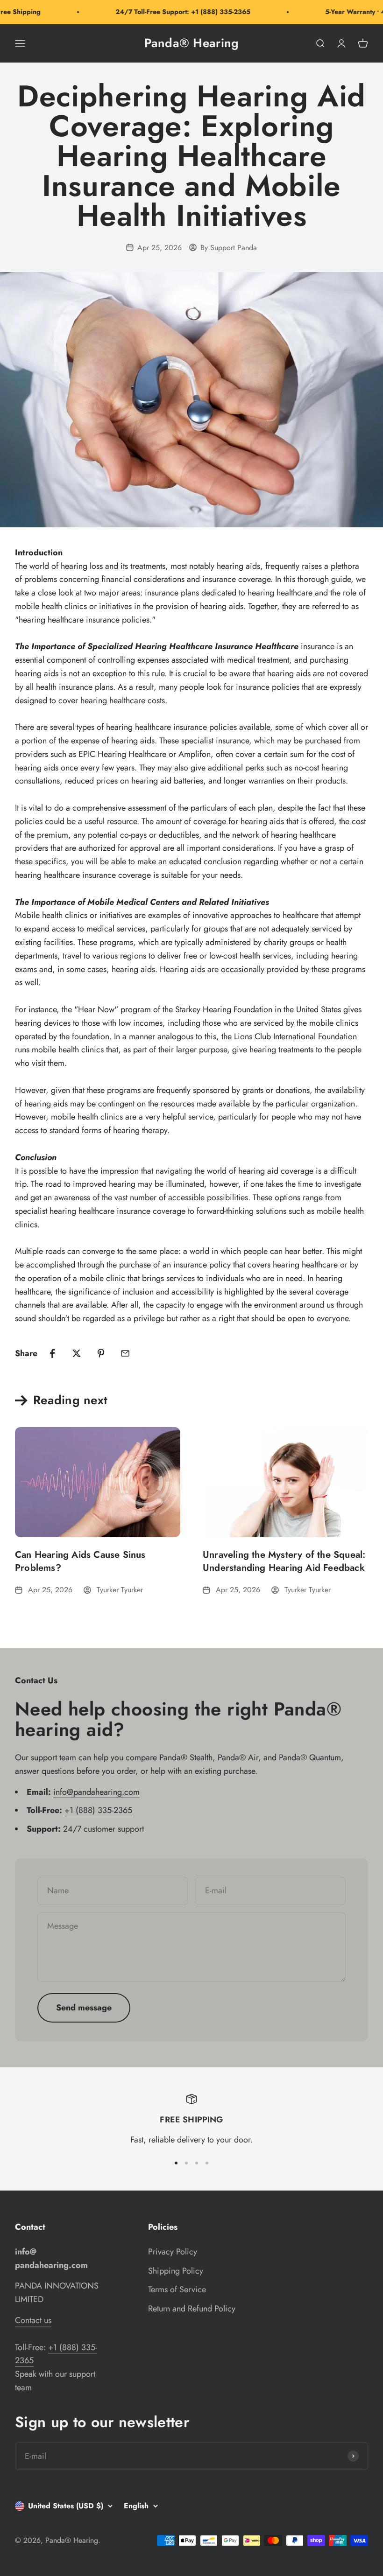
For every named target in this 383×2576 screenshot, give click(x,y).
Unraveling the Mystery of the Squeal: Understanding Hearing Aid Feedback (284, 1561)
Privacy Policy (173, 2252)
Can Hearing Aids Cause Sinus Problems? (80, 1561)
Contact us (33, 2320)
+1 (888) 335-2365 (98, 1810)
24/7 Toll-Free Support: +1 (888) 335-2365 (169, 12)
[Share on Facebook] (52, 1353)
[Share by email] (125, 1353)
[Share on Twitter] (77, 1353)
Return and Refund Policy (192, 2309)
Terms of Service (177, 2289)
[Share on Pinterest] (101, 1353)
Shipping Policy (176, 2271)
